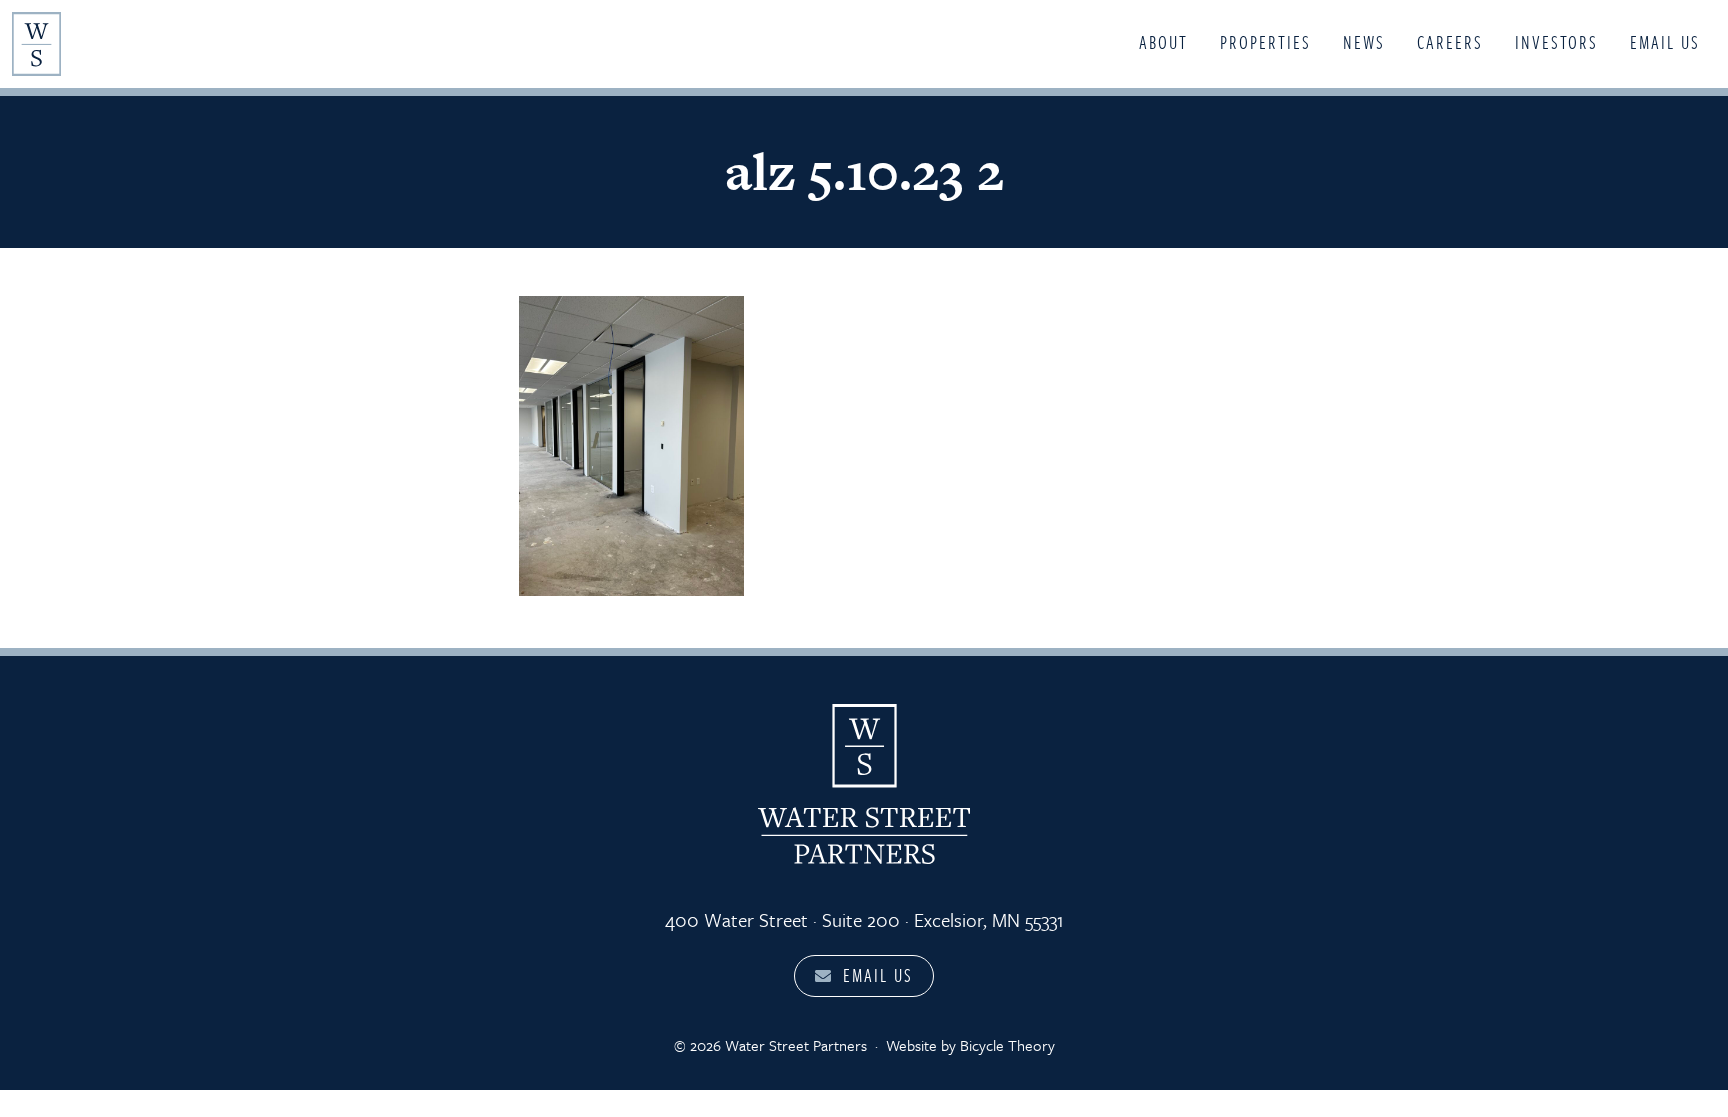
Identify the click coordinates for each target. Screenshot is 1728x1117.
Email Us (1665, 42)
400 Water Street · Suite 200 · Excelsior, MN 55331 (864, 919)
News (1364, 42)
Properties (1265, 42)
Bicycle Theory (1007, 1045)
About (1163, 42)
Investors (1556, 42)
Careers (1450, 42)
